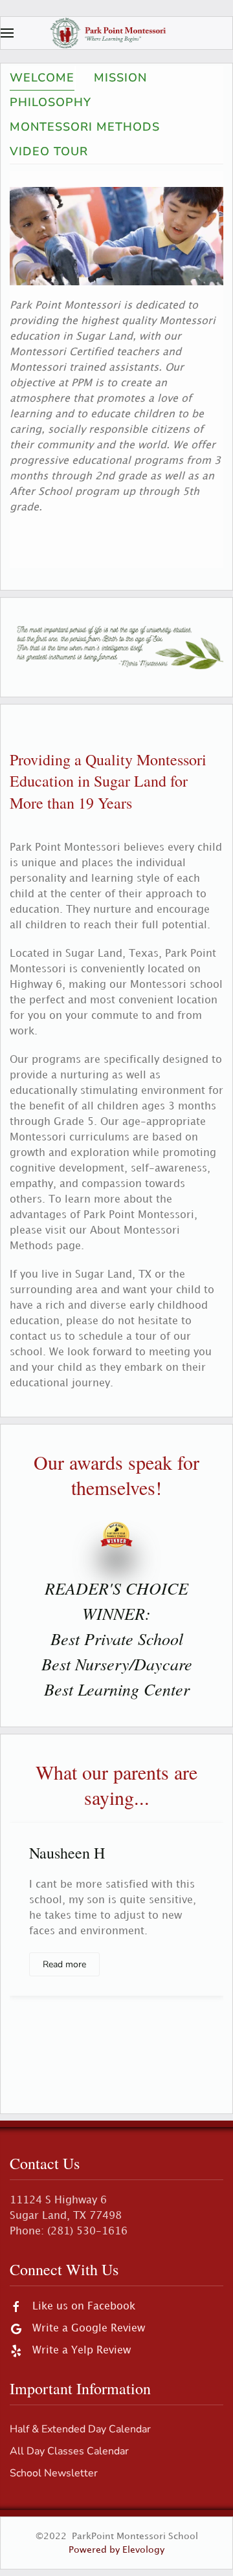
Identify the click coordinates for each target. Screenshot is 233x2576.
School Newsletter (54, 2473)
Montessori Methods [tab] (85, 127)
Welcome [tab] (42, 78)
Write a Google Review (89, 2329)
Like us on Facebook (84, 2307)
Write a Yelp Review (82, 2351)
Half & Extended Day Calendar (80, 2429)
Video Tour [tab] (49, 151)
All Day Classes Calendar (69, 2451)
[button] (7, 33)
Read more (64, 1964)
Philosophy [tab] (50, 102)
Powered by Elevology (116, 2550)
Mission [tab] (120, 78)
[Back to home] (117, 33)
